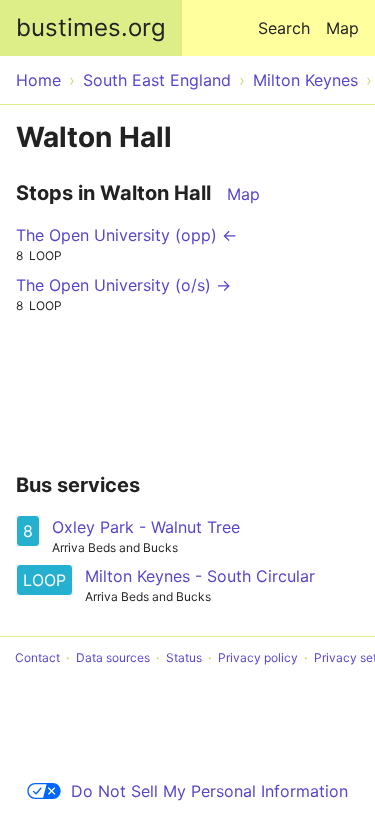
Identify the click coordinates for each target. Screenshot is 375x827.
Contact (37, 657)
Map (342, 28)
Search (284, 28)
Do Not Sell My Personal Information (209, 791)
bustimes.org (91, 27)
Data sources (113, 657)
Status (184, 657)
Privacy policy (258, 657)
